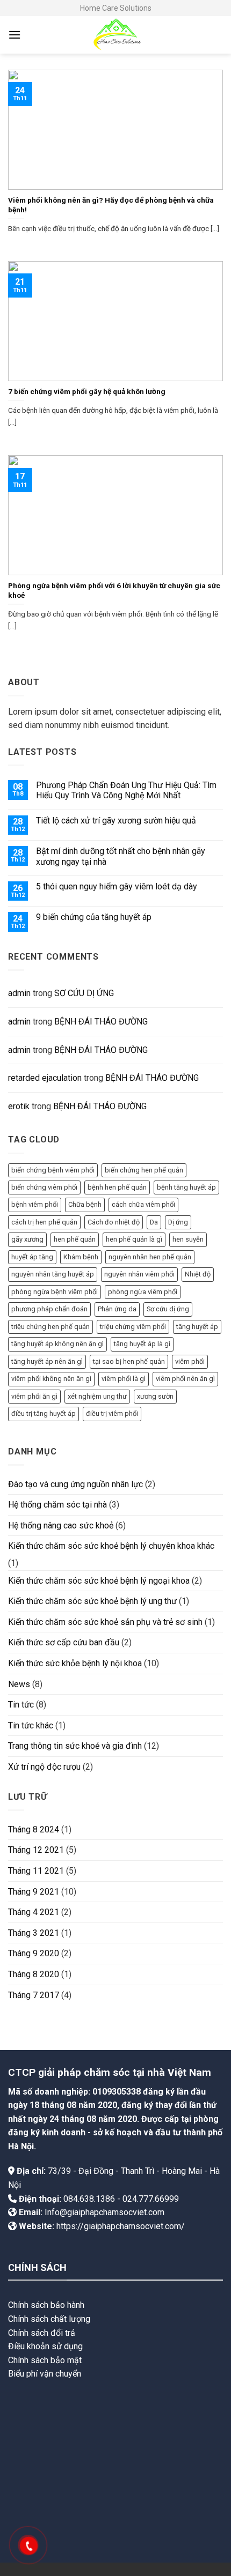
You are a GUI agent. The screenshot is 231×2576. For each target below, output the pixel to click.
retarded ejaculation (45, 1078)
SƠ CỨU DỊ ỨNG (84, 993)
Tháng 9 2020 (34, 1953)
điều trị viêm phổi (112, 1413)
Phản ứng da (117, 1309)
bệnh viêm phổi (35, 1204)
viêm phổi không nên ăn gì (51, 1379)
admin (19, 993)
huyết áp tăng (32, 1257)
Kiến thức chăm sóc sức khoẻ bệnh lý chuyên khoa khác (111, 1546)
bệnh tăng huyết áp (186, 1187)
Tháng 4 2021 (34, 1912)
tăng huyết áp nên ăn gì (47, 1361)
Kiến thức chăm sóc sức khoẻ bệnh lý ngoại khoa (99, 1581)
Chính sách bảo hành (46, 2305)
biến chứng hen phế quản (144, 1170)
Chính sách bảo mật (45, 2360)
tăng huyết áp (197, 1327)
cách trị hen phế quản (44, 1222)
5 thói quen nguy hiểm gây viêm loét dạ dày (117, 886)
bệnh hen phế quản (117, 1187)
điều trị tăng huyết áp (44, 1413)
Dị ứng (178, 1222)
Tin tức (21, 1705)
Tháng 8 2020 (34, 1974)
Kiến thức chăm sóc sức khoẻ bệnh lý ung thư (92, 1601)
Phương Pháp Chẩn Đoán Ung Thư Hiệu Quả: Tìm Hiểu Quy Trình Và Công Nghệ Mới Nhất (126, 790)
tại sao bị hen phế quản (129, 1361)
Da (154, 1222)
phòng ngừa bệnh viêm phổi (55, 1292)
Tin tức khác (31, 1725)
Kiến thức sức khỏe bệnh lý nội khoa (75, 1663)
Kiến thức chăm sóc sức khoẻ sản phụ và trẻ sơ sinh (105, 1622)
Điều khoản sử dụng (45, 2346)
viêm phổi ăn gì (34, 1396)
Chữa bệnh (85, 1204)
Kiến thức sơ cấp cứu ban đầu (64, 1642)
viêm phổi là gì (124, 1379)
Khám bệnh (81, 1257)
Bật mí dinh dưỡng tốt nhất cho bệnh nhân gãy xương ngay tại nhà (121, 856)
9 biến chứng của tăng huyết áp (94, 917)
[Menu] (15, 35)
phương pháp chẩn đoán (49, 1309)
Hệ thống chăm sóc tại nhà (57, 1505)
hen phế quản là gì (134, 1239)
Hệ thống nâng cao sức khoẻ (61, 1525)
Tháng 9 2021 (34, 1892)
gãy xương (27, 1239)
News (19, 1684)
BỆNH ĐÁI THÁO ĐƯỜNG (101, 1022)
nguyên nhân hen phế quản (150, 1257)
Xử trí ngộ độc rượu (44, 1767)
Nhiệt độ (198, 1274)
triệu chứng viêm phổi (133, 1327)
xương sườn (155, 1396)
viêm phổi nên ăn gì (185, 1379)
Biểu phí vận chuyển (45, 2374)
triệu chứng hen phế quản (50, 1327)
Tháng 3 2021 (34, 1933)
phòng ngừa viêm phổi (143, 1292)
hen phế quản (75, 1239)
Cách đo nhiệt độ (114, 1222)
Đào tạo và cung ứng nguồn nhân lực (75, 1484)
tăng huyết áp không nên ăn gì (57, 1344)
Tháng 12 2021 (36, 1850)
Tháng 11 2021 (36, 1871)
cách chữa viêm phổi (143, 1204)
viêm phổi (190, 1361)
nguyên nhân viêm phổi (139, 1274)
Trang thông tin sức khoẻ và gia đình (75, 1746)
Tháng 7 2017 (34, 1995)
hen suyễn (188, 1239)
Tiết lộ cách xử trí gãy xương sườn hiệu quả (116, 821)
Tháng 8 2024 (34, 1829)
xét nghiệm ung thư (97, 1396)
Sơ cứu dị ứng (168, 1309)
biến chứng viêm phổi (44, 1187)
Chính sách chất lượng (49, 2319)
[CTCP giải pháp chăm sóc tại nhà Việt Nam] (115, 35)
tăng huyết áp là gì (142, 1344)
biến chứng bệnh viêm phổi (53, 1170)
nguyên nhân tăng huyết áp (53, 1274)
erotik (19, 1106)
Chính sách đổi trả (42, 2333)
